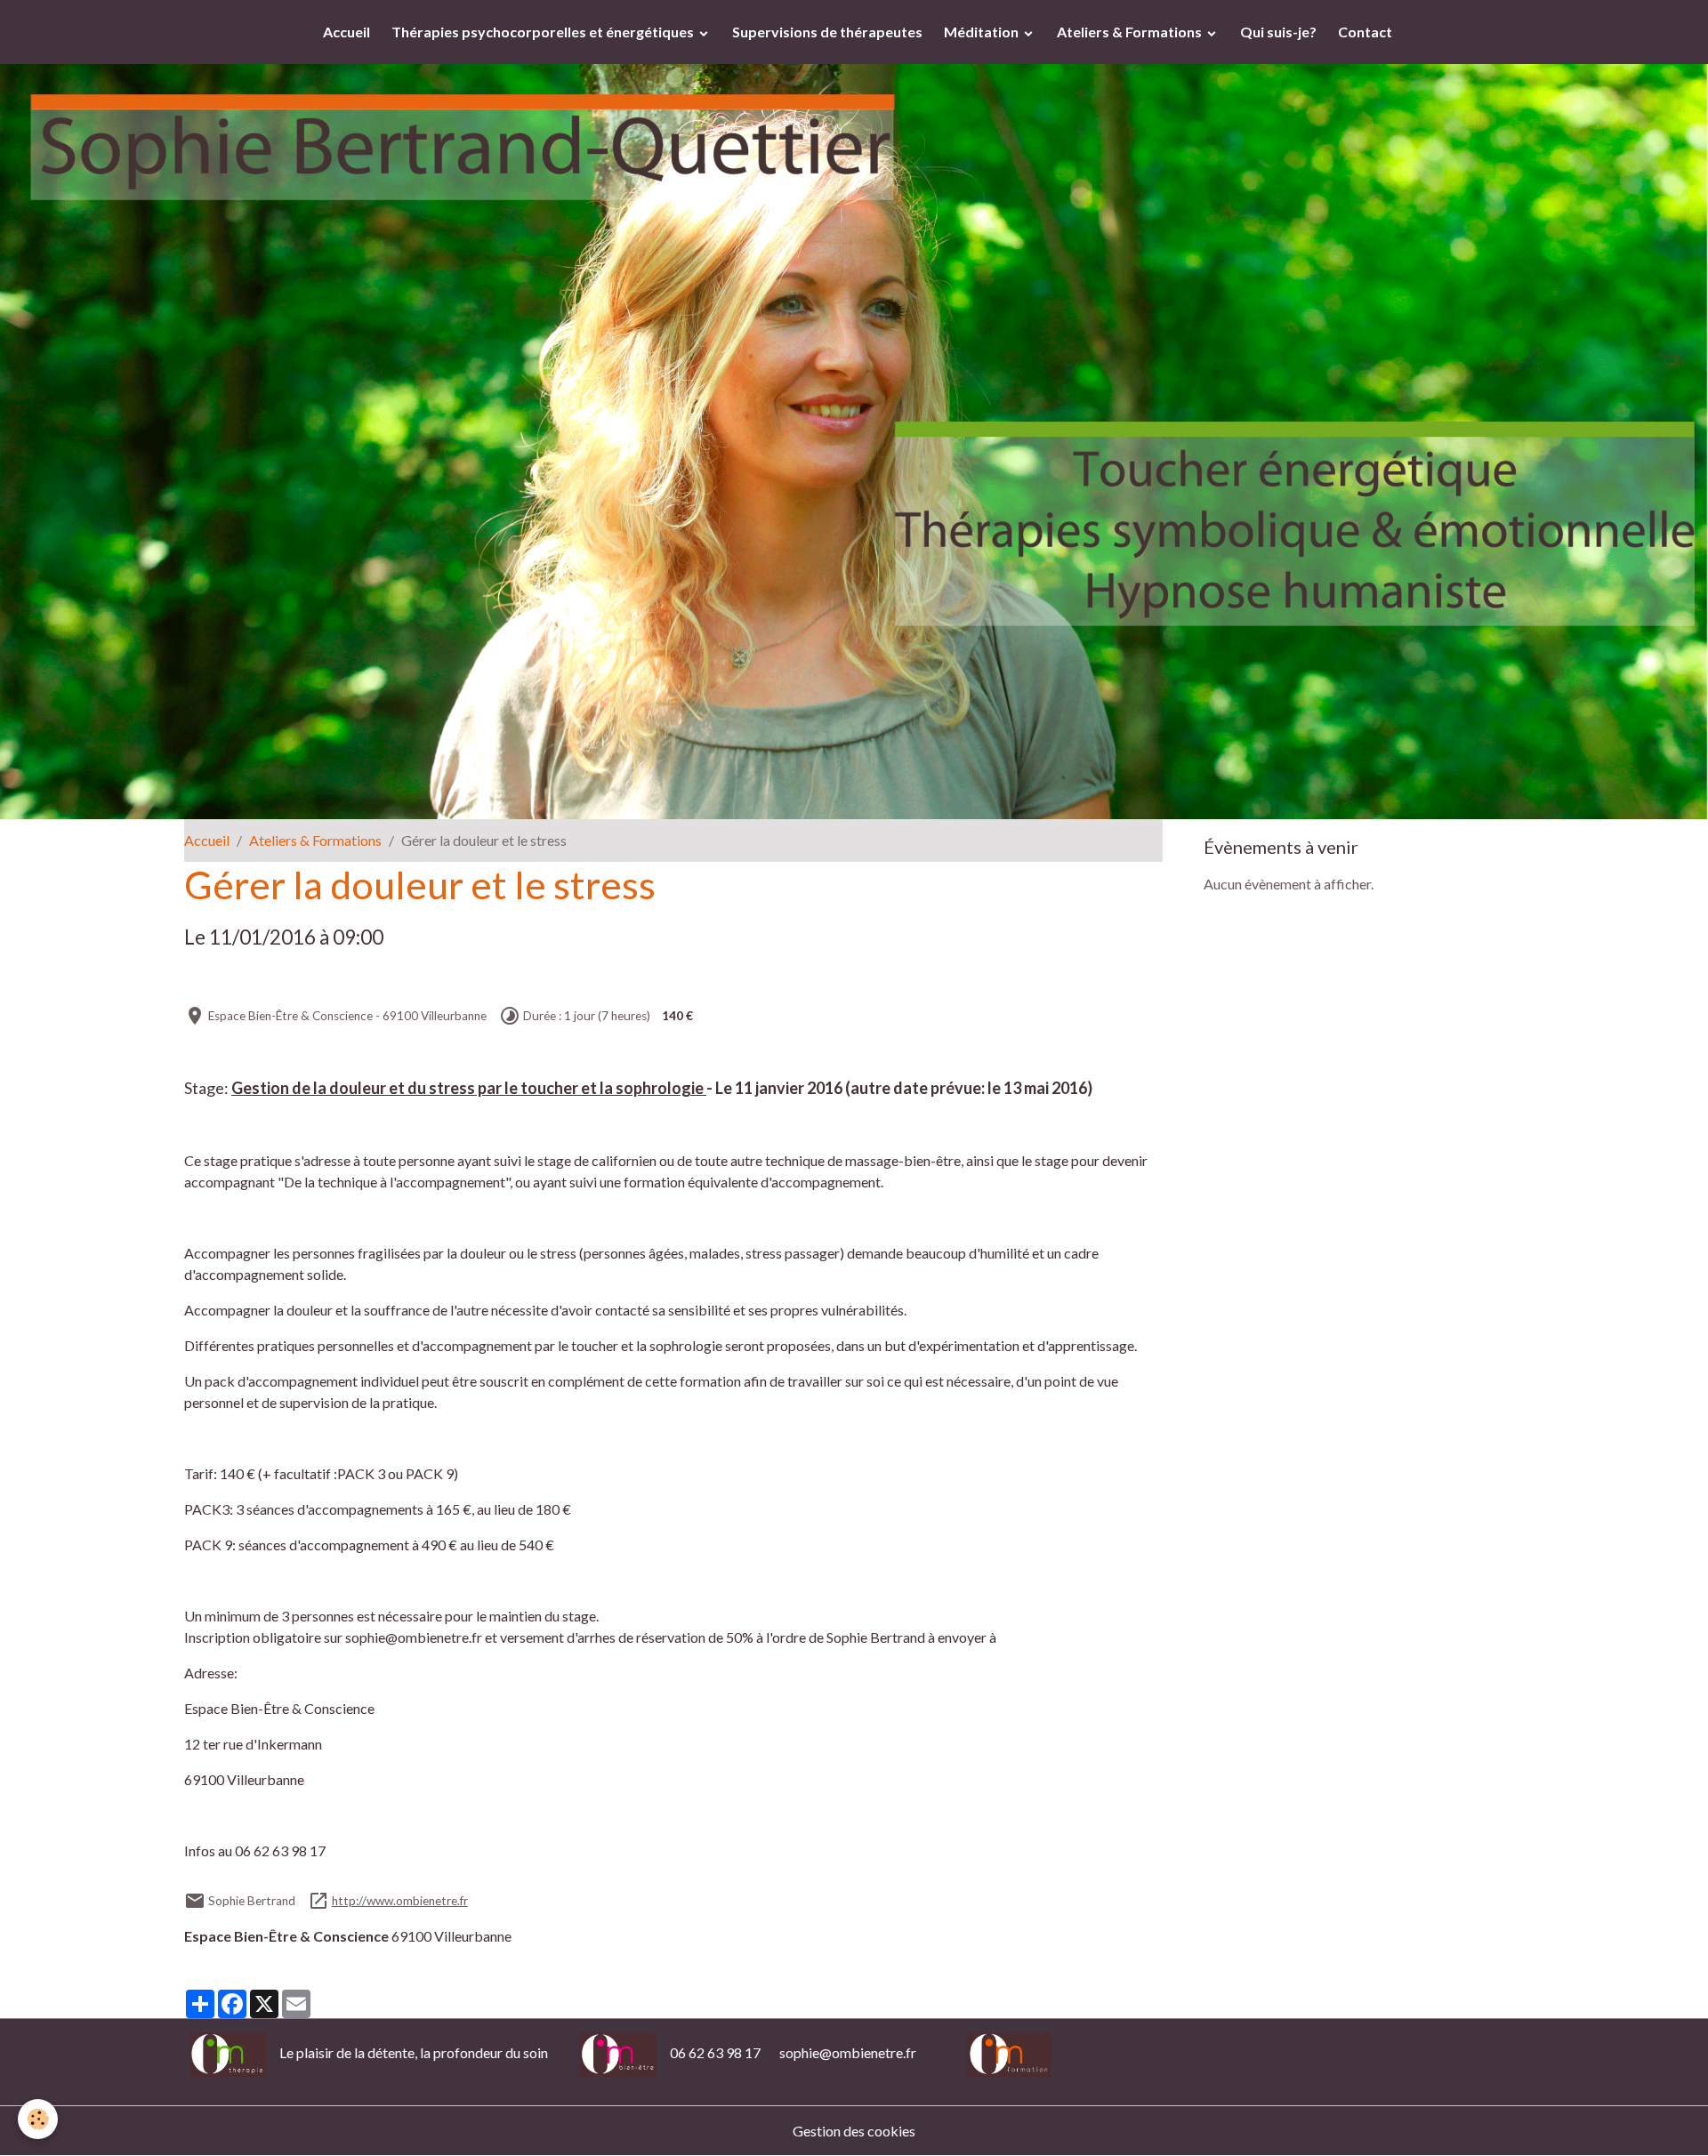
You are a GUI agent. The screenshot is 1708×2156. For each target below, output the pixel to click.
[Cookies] (38, 2119)
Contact (1365, 32)
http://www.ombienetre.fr (400, 1901)
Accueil (346, 32)
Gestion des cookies (854, 2131)
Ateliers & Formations (1131, 32)
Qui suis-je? (1278, 32)
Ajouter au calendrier (264, 979)
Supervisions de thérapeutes (827, 32)
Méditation (983, 32)
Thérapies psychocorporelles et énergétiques (544, 32)
